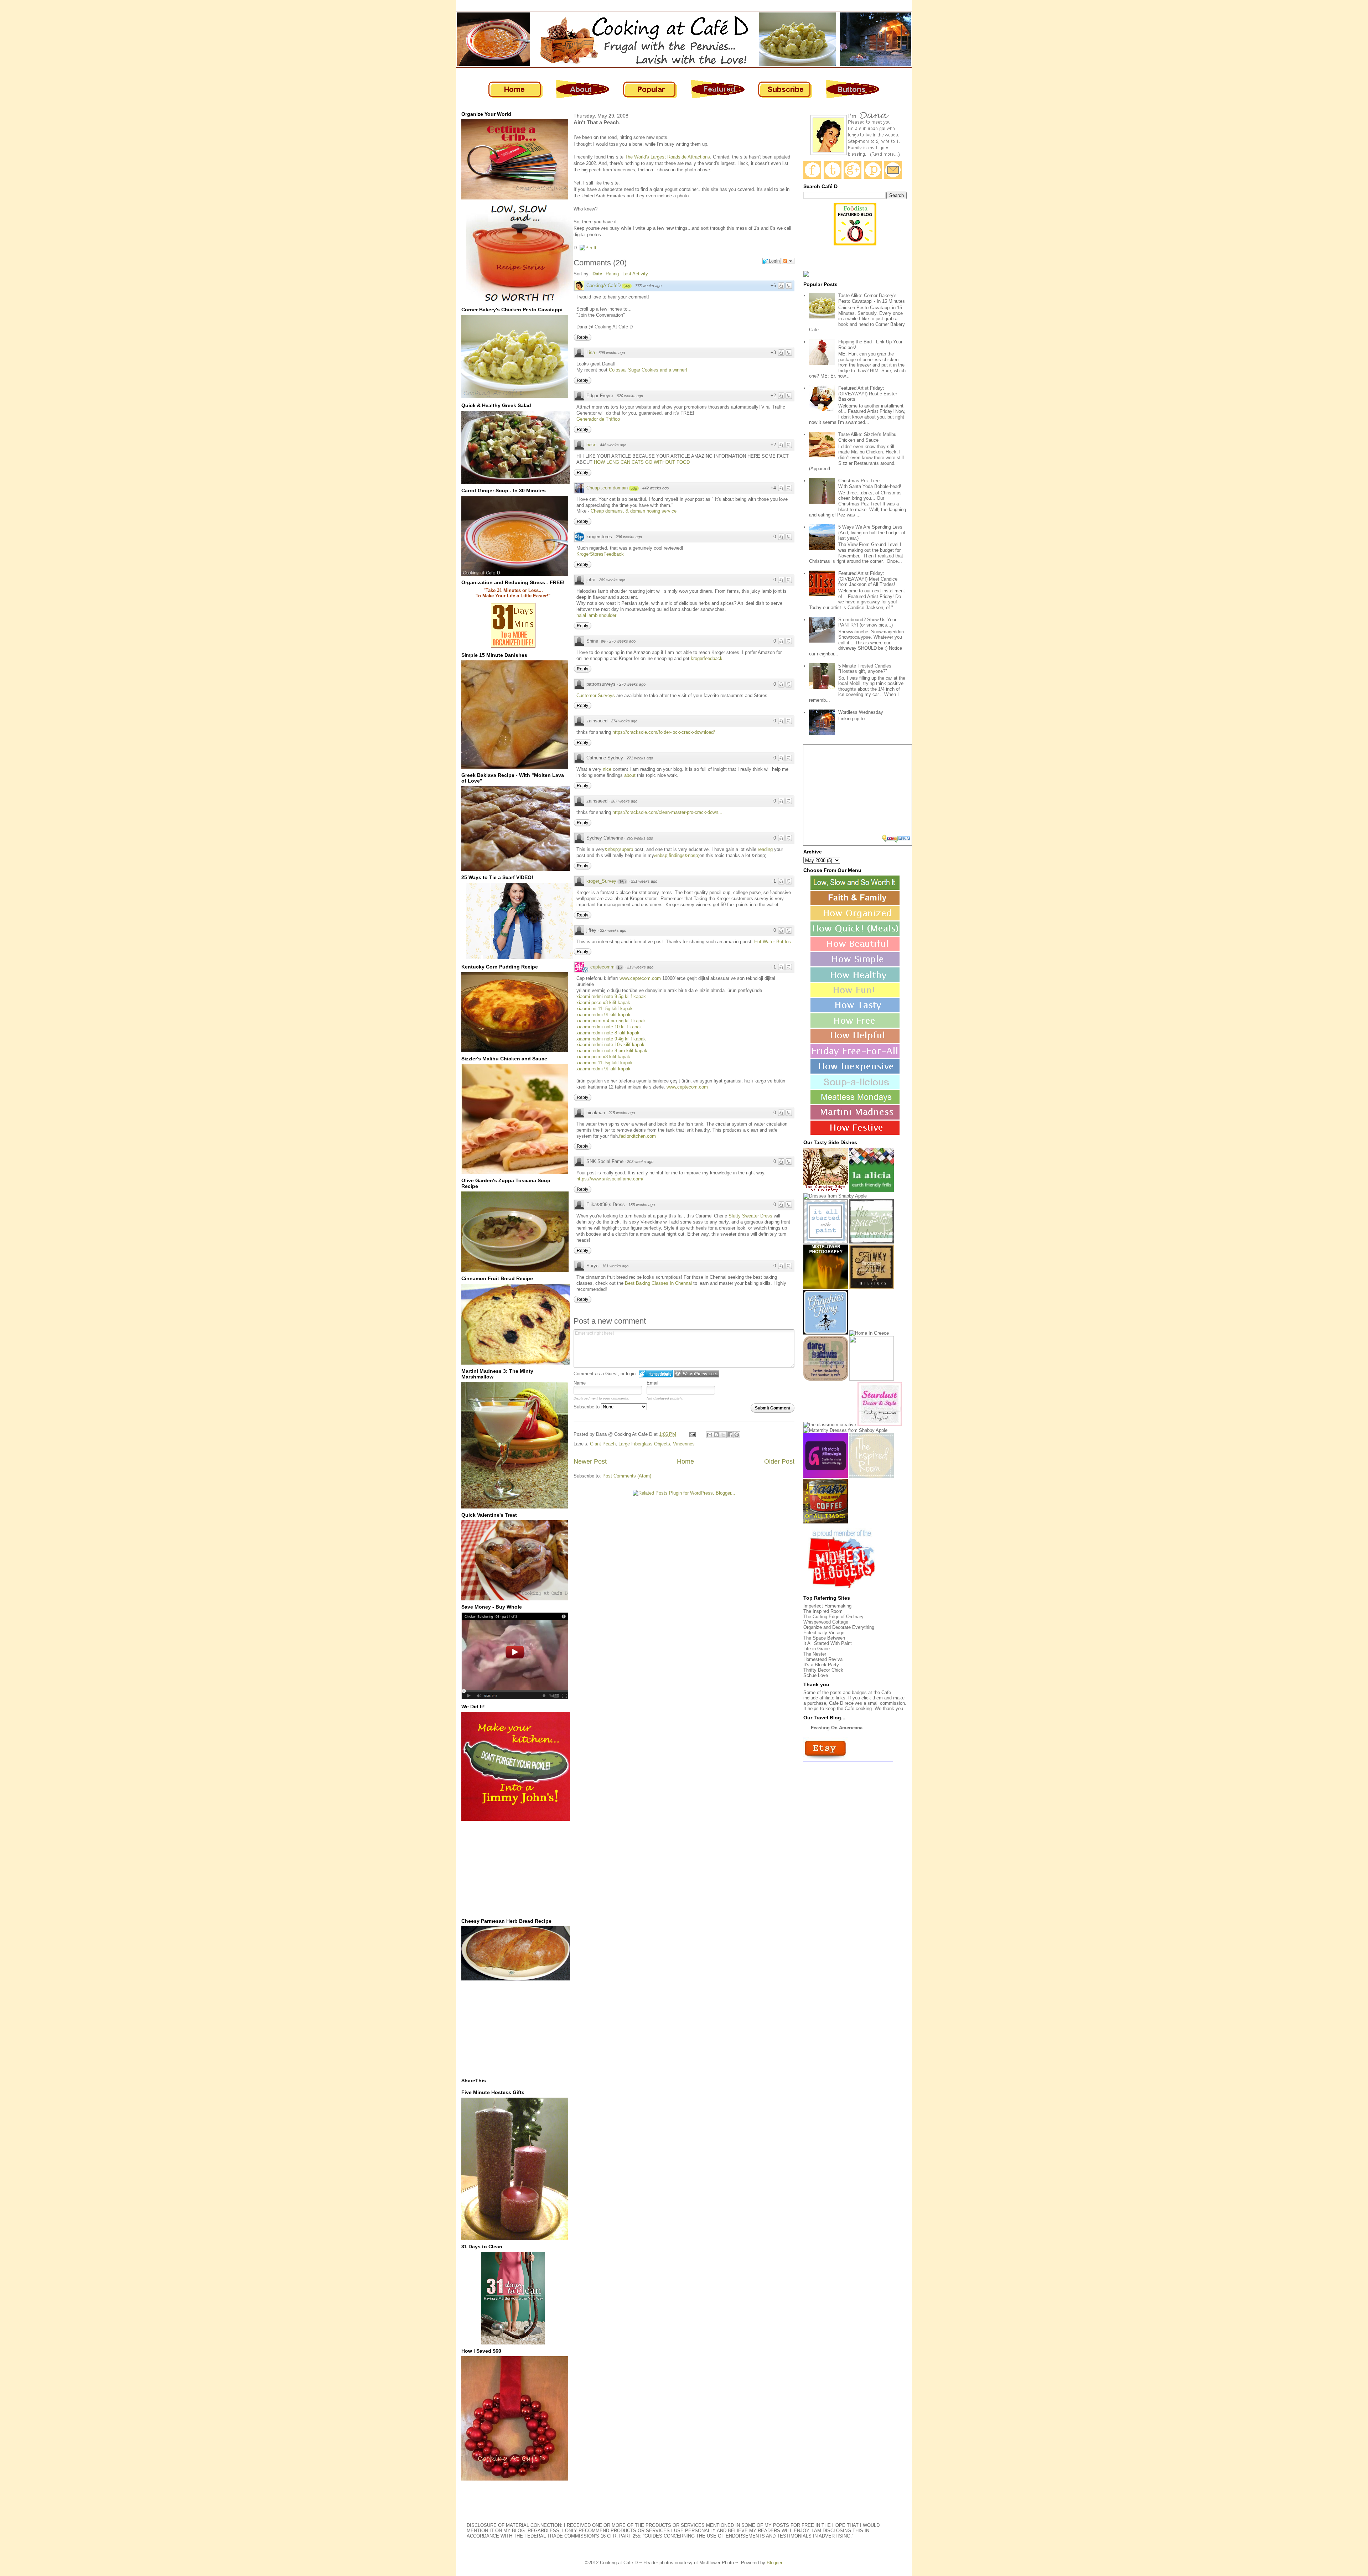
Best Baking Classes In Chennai (659, 1283)
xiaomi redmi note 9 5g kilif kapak (611, 996)
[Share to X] (723, 1435)
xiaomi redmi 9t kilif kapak (603, 1015)
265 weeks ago (640, 838)
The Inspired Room (823, 1611)
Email (652, 1383)
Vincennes (684, 1444)
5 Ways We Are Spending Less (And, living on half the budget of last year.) (872, 533)
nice (608, 769)
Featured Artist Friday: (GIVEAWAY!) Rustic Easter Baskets (868, 394)
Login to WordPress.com (697, 1374)
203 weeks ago (640, 1162)
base (591, 445)
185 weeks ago (642, 1205)
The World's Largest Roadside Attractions (667, 157)
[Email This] (710, 1435)
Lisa (591, 352)
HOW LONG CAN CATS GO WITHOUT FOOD (642, 462)
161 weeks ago (615, 1266)
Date (597, 274)
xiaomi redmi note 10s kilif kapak (610, 1045)
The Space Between (824, 1638)
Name (580, 1383)
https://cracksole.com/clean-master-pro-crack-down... (667, 812)
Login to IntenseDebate (656, 1374)
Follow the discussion (788, 261)
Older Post (779, 1461)
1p (620, 967)
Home (685, 1461)
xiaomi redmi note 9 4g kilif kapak (611, 1039)
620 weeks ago (630, 396)
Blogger (774, 2563)
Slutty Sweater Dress (750, 1216)
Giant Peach (603, 1444)
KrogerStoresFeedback (600, 554)
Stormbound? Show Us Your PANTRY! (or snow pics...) (867, 622)
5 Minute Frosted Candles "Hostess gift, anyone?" (865, 669)
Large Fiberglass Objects (644, 1444)
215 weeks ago (622, 1113)
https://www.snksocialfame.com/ (610, 1179)
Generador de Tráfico (598, 419)
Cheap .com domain (607, 488)
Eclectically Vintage (824, 1633)
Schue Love (816, 1675)
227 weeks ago (613, 930)
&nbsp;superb (619, 849)
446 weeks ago (613, 445)
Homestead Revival (823, 1659)
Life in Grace (817, 1649)
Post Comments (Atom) (627, 1476)
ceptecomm (602, 967)
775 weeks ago (648, 286)
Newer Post (590, 1461)
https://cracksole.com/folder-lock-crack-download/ (664, 732)
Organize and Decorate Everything (839, 1627)
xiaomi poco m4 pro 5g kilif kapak (611, 1021)
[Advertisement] (515, 1869)
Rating (612, 274)
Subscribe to (587, 1407)
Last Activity (635, 274)
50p (634, 488)
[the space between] (872, 1242)
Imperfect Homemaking (827, 1606)
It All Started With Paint (828, 1643)
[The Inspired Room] (872, 1476)
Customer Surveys (596, 695)
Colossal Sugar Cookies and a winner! (648, 370)
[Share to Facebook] (730, 1435)
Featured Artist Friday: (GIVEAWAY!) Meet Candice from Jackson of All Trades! (868, 579)
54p (627, 286)
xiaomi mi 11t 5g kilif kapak (605, 1009)
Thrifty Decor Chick (823, 1670)
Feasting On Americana (837, 1728)
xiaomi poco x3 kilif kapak (603, 1003)
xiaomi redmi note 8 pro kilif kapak (612, 1051)
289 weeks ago (612, 580)
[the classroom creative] (830, 1425)
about (631, 775)
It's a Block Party (821, 1665)
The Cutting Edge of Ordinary (833, 1617)
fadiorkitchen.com (638, 1136)
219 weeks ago (640, 967)
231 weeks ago (644, 881)
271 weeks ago (640, 758)
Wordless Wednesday (861, 712)
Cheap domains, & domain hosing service (634, 511)
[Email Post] (692, 1434)
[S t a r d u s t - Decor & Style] (880, 1425)
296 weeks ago (629, 537)
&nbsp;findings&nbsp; (677, 855)
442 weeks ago (655, 488)
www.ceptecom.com (640, 978)
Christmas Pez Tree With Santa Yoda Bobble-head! (870, 484)
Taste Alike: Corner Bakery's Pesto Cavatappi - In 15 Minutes (872, 298)
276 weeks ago (622, 641)
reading (765, 849)
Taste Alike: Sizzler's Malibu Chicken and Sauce (867, 437)
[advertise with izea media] (897, 839)
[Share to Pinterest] (737, 1435)
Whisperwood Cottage (826, 1622)
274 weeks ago (624, 721)
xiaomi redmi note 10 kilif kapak (609, 1027)
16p (622, 882)
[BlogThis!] (716, 1435)
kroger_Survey (601, 881)
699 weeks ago (612, 353)
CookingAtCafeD (603, 285)
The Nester (815, 1654)
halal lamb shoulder (596, 615)
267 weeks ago (624, 801)
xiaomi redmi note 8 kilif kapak (608, 1033)
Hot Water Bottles (773, 942)
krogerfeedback (707, 658)
